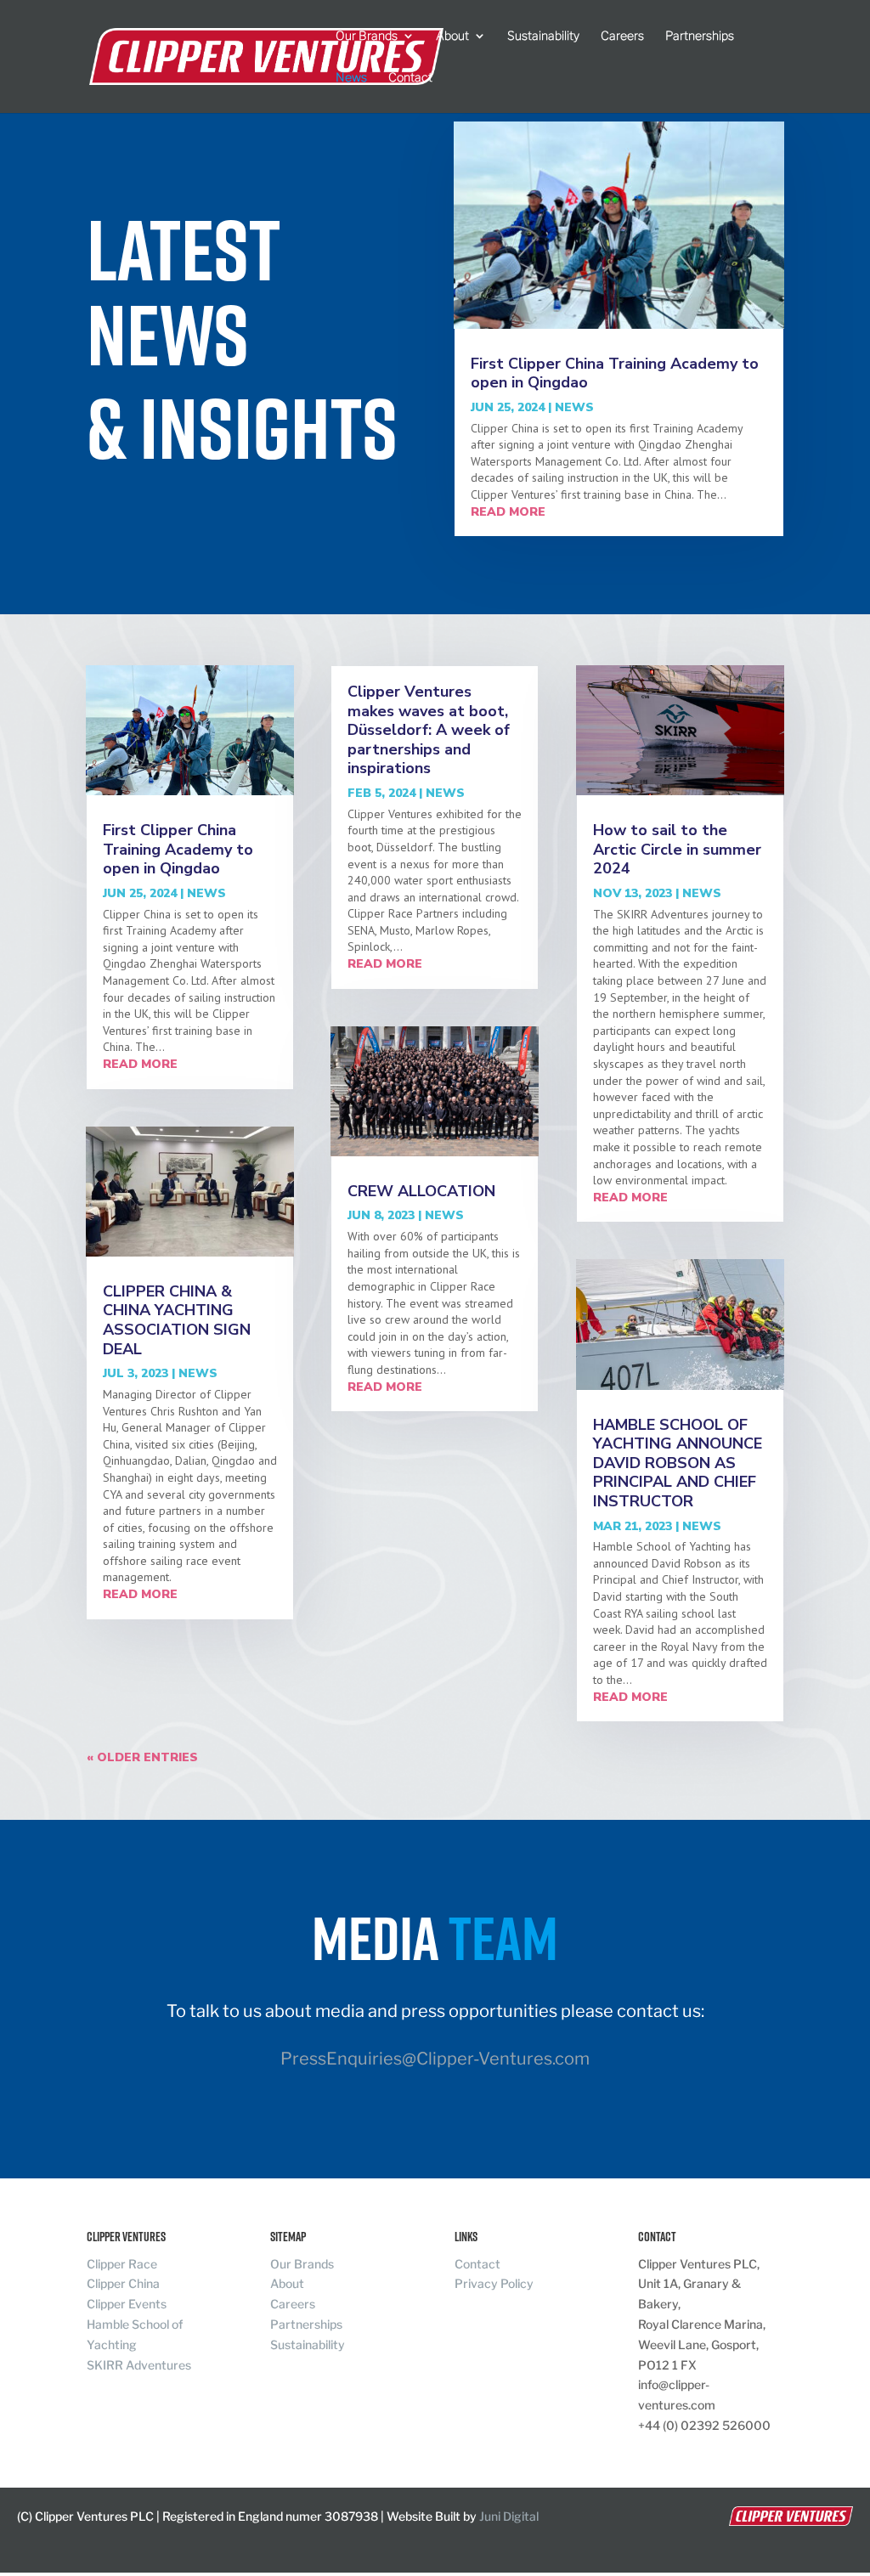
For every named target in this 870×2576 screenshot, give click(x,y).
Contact (410, 78)
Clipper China (123, 2283)
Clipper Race (122, 2264)
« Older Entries (142, 1757)
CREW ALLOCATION (421, 1191)
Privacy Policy (494, 2283)
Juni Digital (509, 2516)
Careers (622, 36)
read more (508, 512)
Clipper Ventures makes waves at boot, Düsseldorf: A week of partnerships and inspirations (429, 730)
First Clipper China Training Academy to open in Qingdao (615, 373)
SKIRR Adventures (139, 2365)
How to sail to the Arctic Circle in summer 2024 (677, 849)
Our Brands (367, 36)
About (452, 36)
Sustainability (543, 36)
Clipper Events (127, 2304)
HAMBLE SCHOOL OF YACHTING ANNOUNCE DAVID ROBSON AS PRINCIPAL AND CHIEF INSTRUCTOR (678, 1463)
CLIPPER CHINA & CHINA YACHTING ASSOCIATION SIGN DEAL (177, 1320)
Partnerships (700, 36)
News (351, 78)
